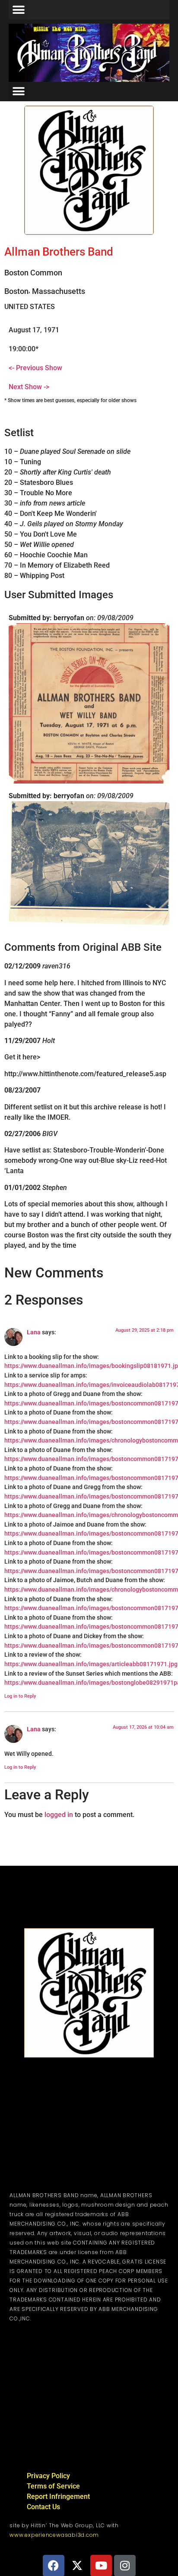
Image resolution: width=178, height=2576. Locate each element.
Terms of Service (53, 2486)
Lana (34, 1332)
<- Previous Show (35, 368)
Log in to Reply (20, 1696)
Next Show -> (29, 387)
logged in (59, 1814)
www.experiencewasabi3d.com (54, 2535)
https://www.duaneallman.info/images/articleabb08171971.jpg (91, 1664)
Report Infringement (58, 2496)
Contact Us (43, 2507)
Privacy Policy (48, 2476)
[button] (18, 10)
